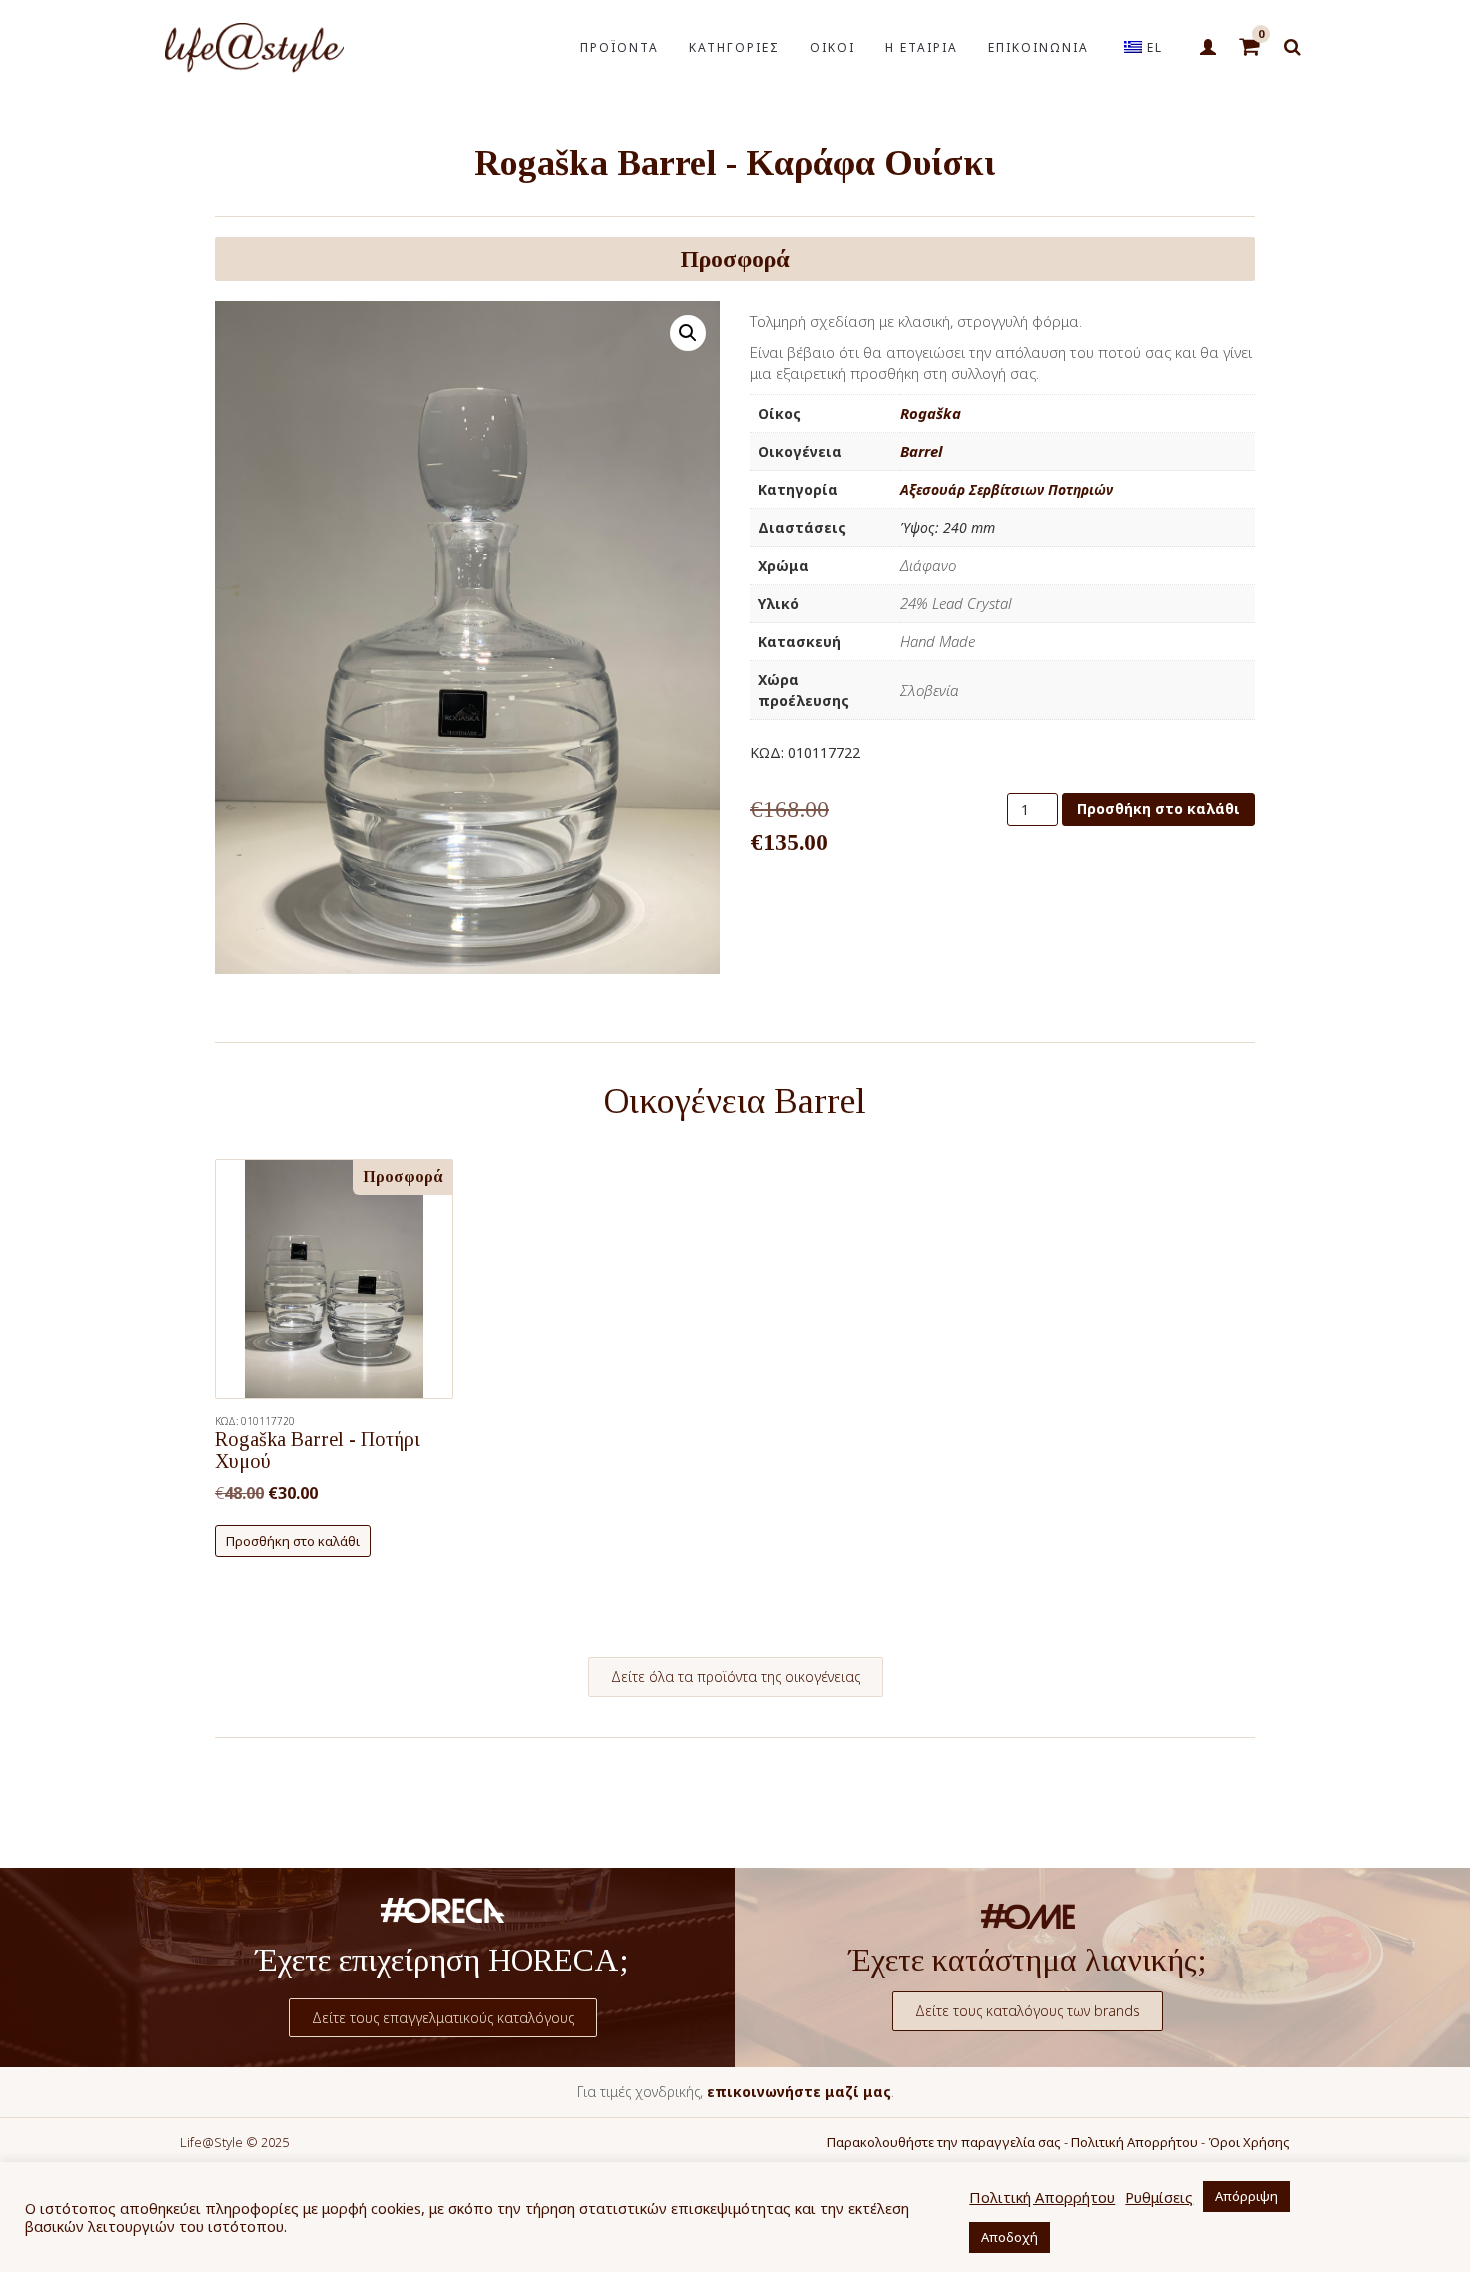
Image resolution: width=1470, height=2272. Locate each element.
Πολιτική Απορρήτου (1134, 2142)
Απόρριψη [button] (1246, 2196)
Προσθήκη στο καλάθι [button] (293, 1541)
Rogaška (930, 413)
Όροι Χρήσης (1249, 2142)
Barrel (921, 451)
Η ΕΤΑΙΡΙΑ (921, 47)
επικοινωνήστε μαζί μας (799, 2091)
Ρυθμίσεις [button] (1159, 2197)
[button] (688, 333)
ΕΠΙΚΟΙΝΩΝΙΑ (1038, 47)
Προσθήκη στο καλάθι (1158, 808)
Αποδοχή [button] (1009, 2237)
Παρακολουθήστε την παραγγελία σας (944, 2142)
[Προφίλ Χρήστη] (1207, 48)
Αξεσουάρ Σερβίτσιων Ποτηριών (1006, 489)
